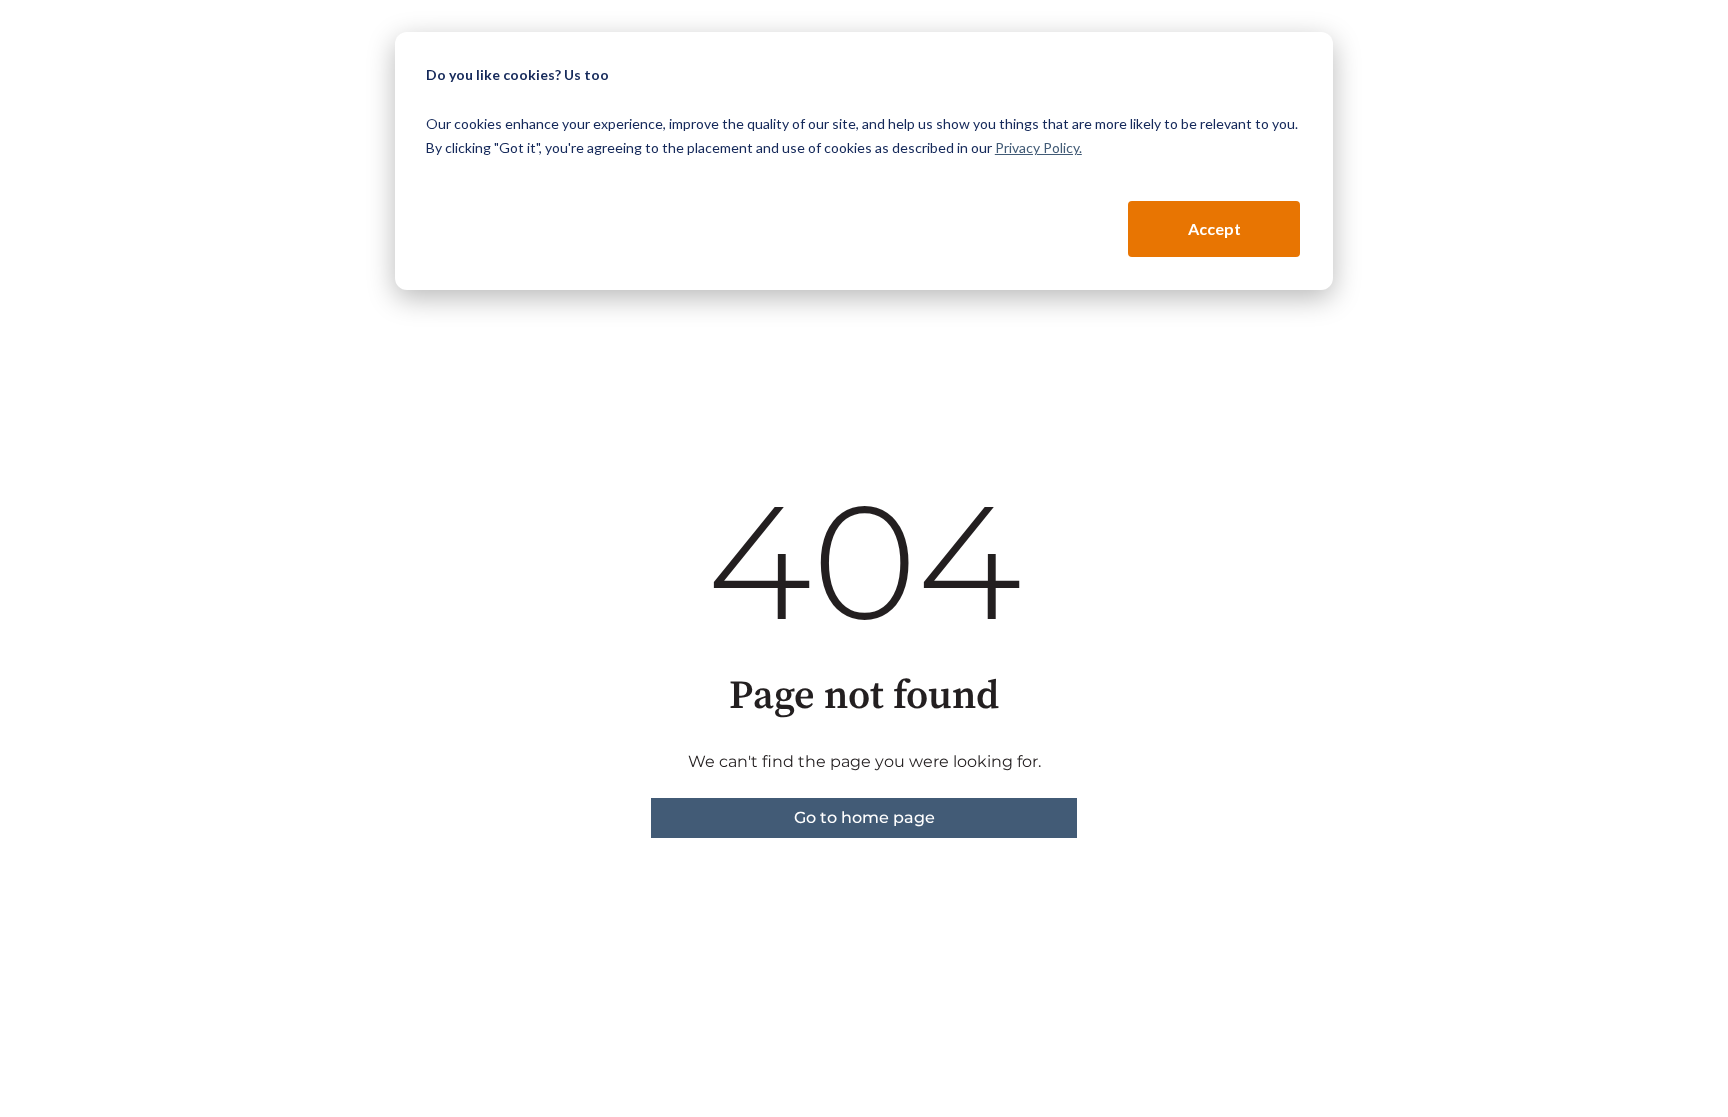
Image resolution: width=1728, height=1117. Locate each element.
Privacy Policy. (1038, 147)
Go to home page (864, 817)
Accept (1214, 228)
